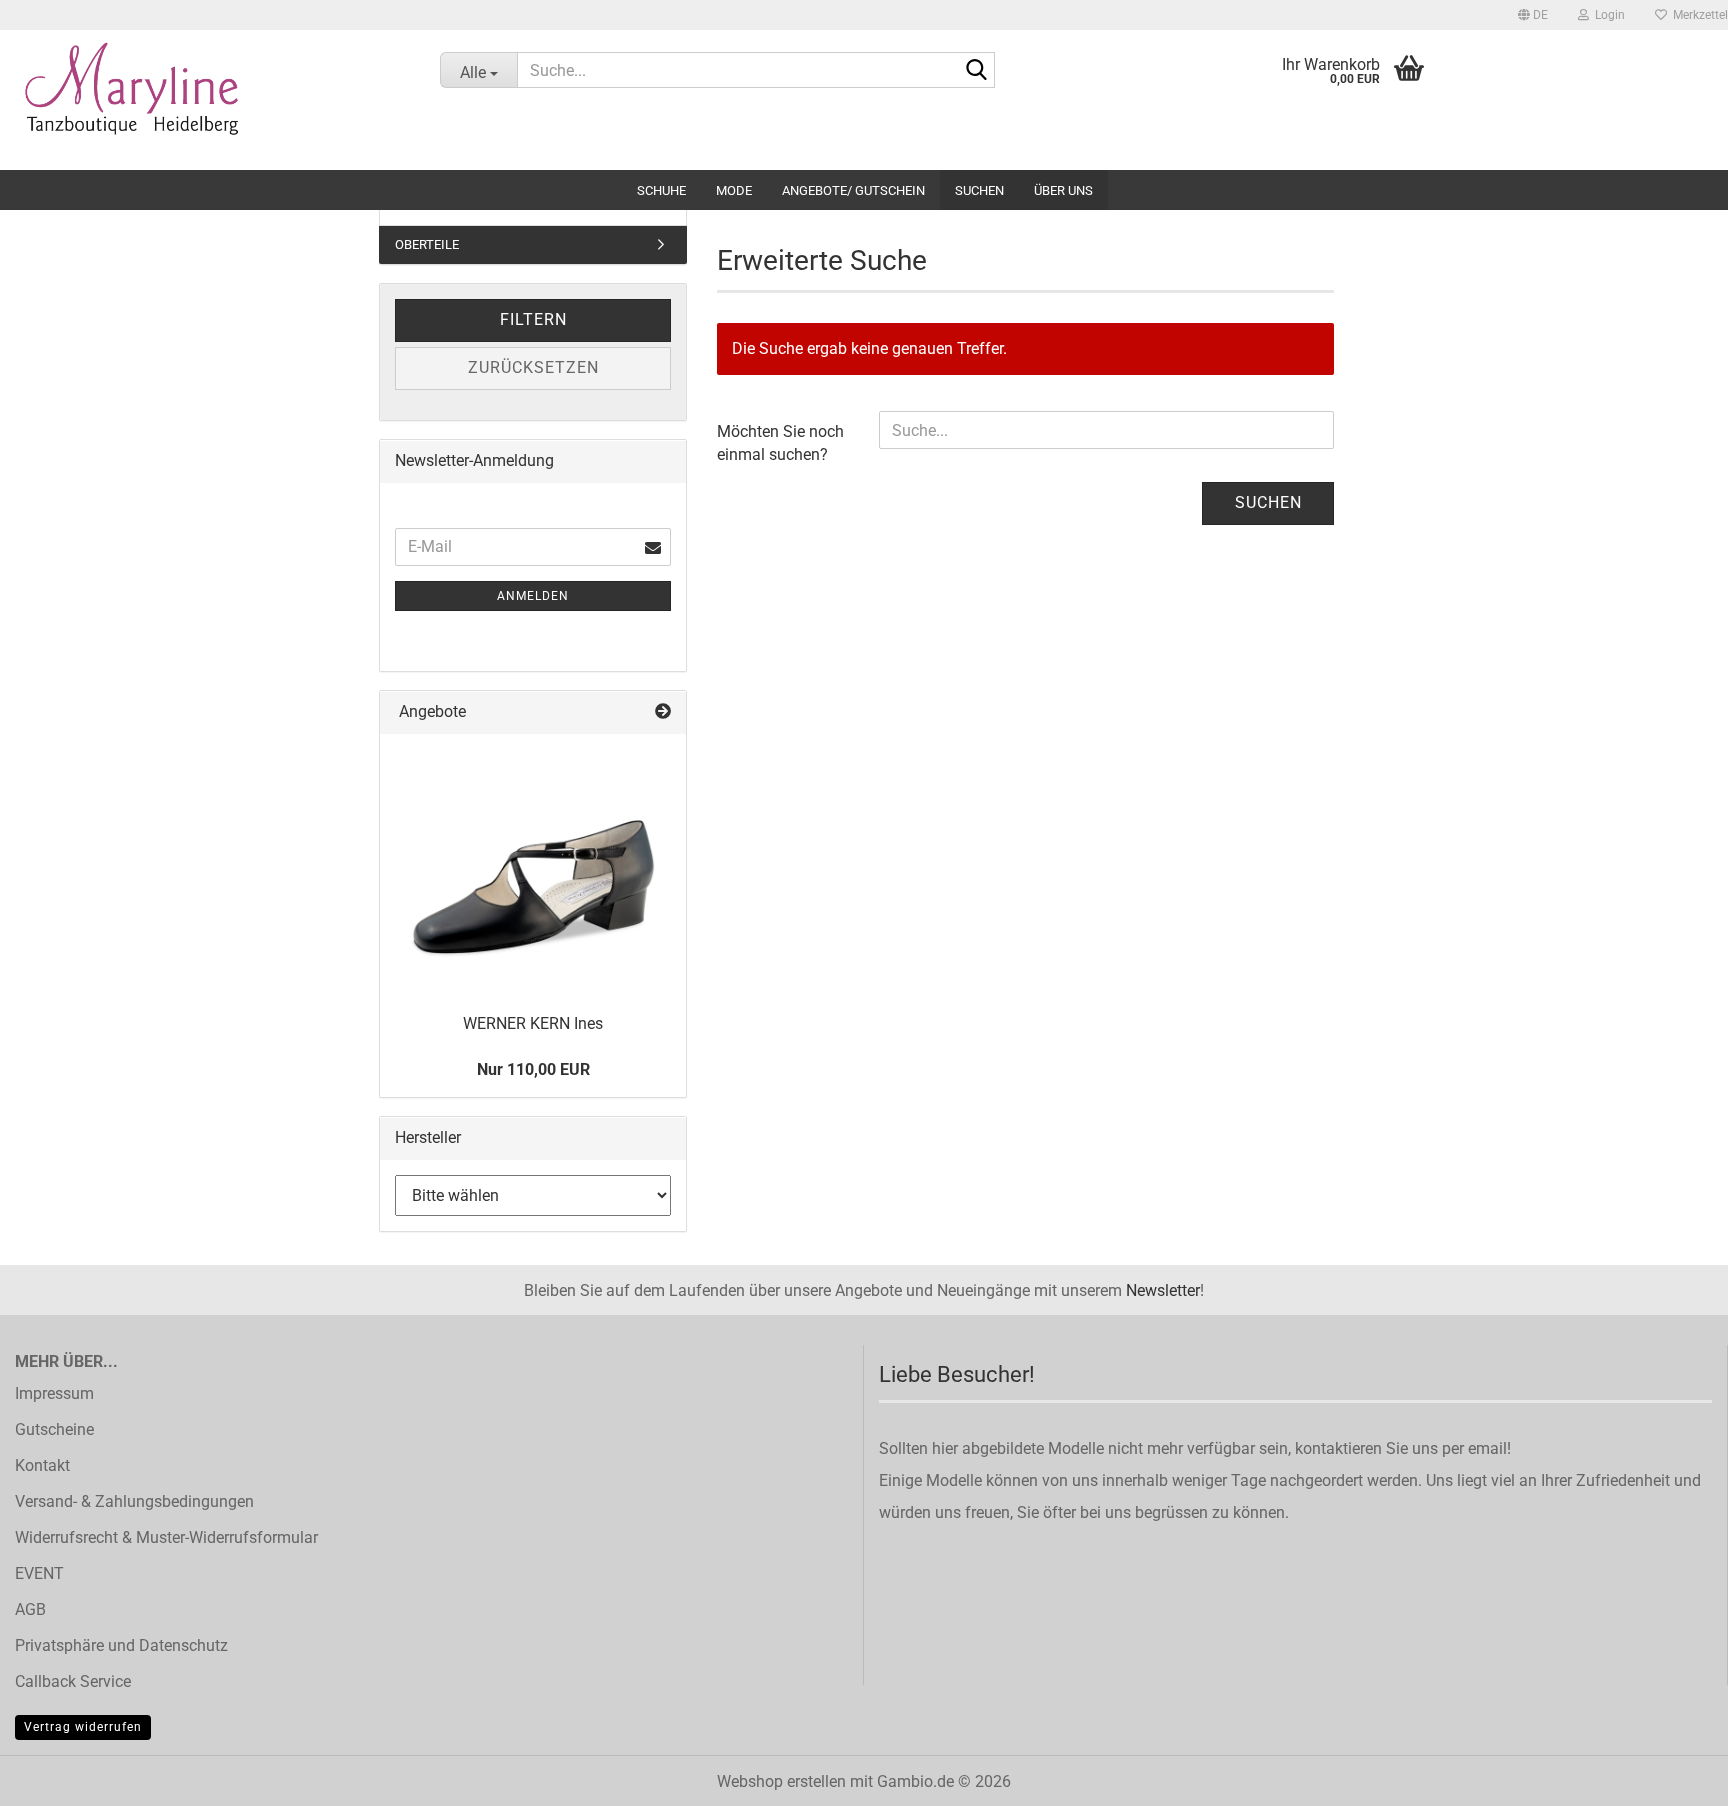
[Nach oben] (1673, 1776)
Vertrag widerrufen (83, 1727)
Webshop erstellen (781, 1781)
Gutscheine (54, 1429)
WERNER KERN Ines (533, 1023)
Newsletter (1163, 1290)
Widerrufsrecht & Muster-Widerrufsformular (166, 1537)
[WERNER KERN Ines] (533, 866)
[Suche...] (976, 71)
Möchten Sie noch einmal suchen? (780, 443)
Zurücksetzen (533, 367)
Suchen (979, 190)
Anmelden (533, 596)
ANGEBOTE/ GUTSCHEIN (853, 190)
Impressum (54, 1393)
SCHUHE (661, 190)
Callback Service (73, 1681)
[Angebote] (663, 712)
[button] (1533, 15)
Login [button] (1607, 15)
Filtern (533, 319)
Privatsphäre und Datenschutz (121, 1645)
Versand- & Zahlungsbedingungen (134, 1501)
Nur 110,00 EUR (533, 1069)
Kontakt (42, 1465)
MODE (734, 190)
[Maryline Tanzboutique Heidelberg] (205, 100)
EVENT (39, 1573)
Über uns (1063, 190)
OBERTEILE (427, 244)
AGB (30, 1609)
